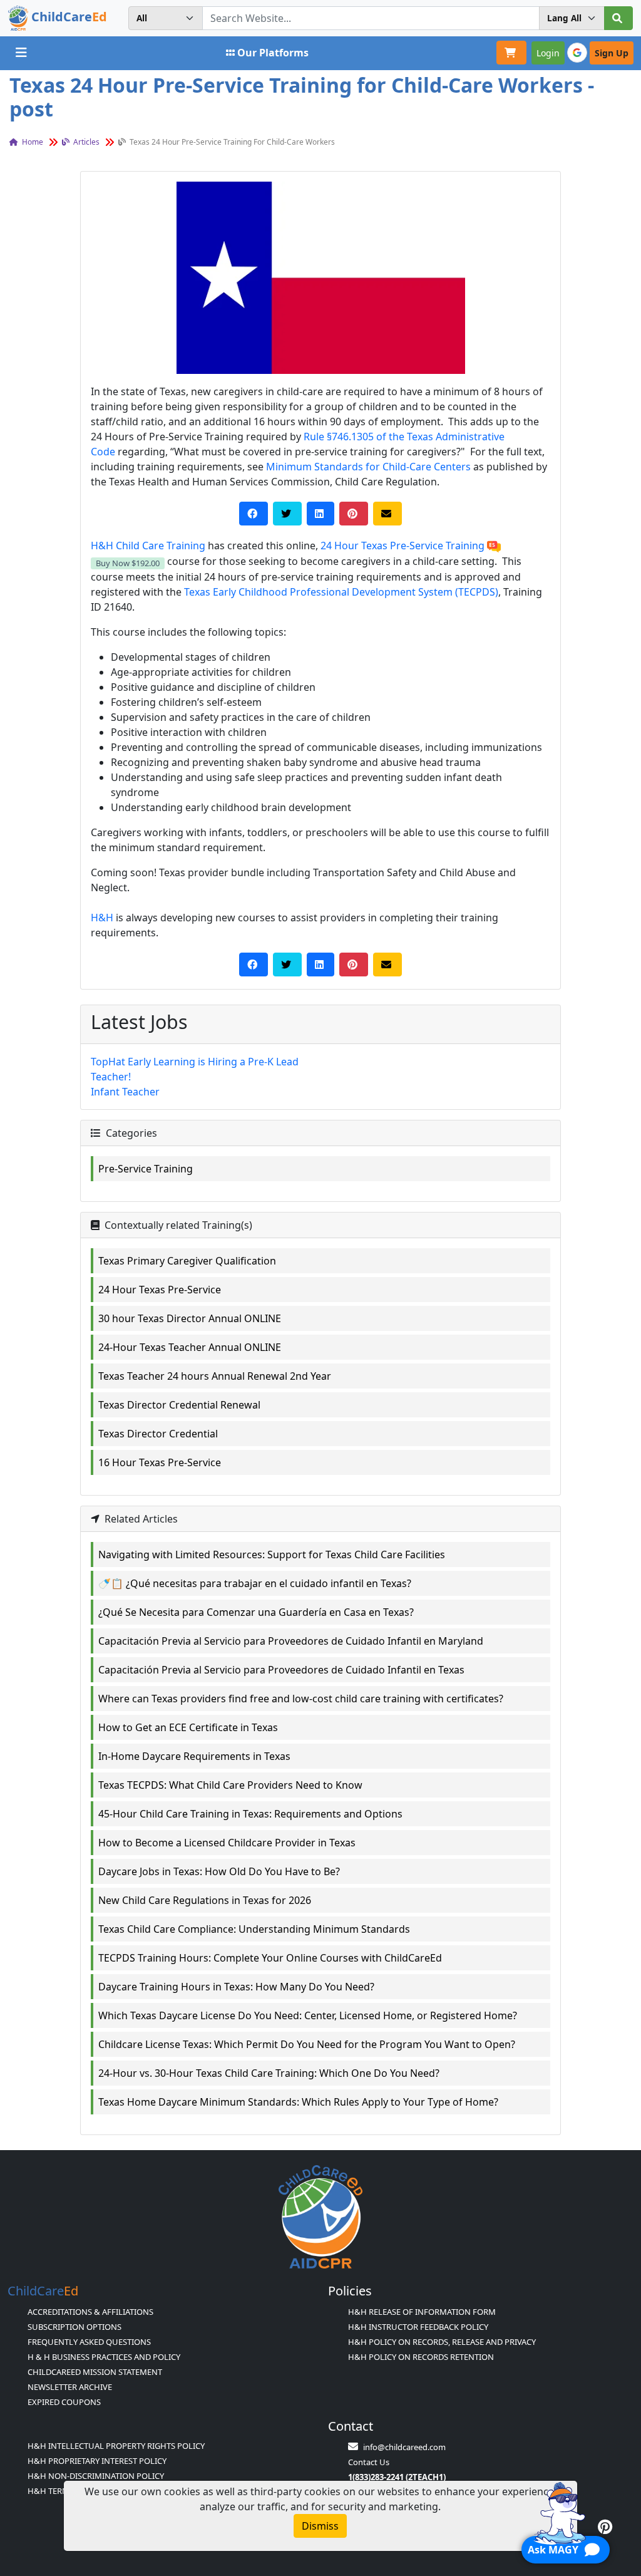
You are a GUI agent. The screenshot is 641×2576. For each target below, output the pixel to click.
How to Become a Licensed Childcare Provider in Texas (227, 1843)
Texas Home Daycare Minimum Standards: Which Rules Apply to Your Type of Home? (298, 2102)
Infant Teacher (125, 1092)
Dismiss (320, 2526)
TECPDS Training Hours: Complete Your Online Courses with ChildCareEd (270, 1958)
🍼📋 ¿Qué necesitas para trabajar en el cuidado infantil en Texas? (255, 1583)
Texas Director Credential (158, 1434)
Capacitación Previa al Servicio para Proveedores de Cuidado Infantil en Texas (281, 1670)
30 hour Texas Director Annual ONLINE (190, 1318)
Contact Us (369, 2462)
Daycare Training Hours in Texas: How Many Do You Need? (236, 1987)
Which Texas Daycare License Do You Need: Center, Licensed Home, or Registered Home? (308, 2015)
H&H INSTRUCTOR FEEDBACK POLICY (418, 2327)
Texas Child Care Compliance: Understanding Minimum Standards (254, 1929)
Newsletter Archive (70, 2387)
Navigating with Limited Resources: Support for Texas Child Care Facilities (272, 1554)
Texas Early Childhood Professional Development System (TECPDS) (341, 592)
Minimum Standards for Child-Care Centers (368, 467)
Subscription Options (74, 2327)
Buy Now (128, 563)
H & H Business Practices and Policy (104, 2357)
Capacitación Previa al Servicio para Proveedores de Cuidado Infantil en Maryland (291, 1641)
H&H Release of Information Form (422, 2312)
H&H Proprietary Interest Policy (97, 2461)
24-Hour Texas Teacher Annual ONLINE (190, 1347)
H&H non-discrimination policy (96, 2476)
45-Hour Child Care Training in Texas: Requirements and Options (250, 1814)
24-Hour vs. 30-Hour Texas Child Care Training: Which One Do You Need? (269, 2073)
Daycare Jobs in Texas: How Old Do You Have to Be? (219, 1871)
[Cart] (511, 53)
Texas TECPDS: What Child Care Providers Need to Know (230, 1785)
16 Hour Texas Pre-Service (160, 1462)
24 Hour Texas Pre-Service (160, 1290)
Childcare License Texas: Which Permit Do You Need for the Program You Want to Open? (307, 2044)
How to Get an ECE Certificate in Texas (188, 1727)
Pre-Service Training (146, 1169)
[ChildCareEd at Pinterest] (605, 2527)
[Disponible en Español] (494, 546)
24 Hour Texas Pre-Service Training (403, 546)
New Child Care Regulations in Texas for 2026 (205, 1900)
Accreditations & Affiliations (90, 2312)
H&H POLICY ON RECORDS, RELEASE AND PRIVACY (442, 2342)
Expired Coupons (64, 2402)
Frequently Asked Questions (89, 2342)
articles (85, 142)
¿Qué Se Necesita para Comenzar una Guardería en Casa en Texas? (256, 1612)
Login (548, 53)
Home (32, 142)
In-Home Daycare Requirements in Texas (194, 1756)
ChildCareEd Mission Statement (95, 2372)
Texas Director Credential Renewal (179, 1405)
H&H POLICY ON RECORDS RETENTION (421, 2357)
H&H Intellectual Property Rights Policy (116, 2446)
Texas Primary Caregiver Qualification (187, 1261)
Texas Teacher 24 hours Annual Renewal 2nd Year (215, 1376)
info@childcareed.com (404, 2447)
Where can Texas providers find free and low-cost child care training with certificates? (301, 1699)
